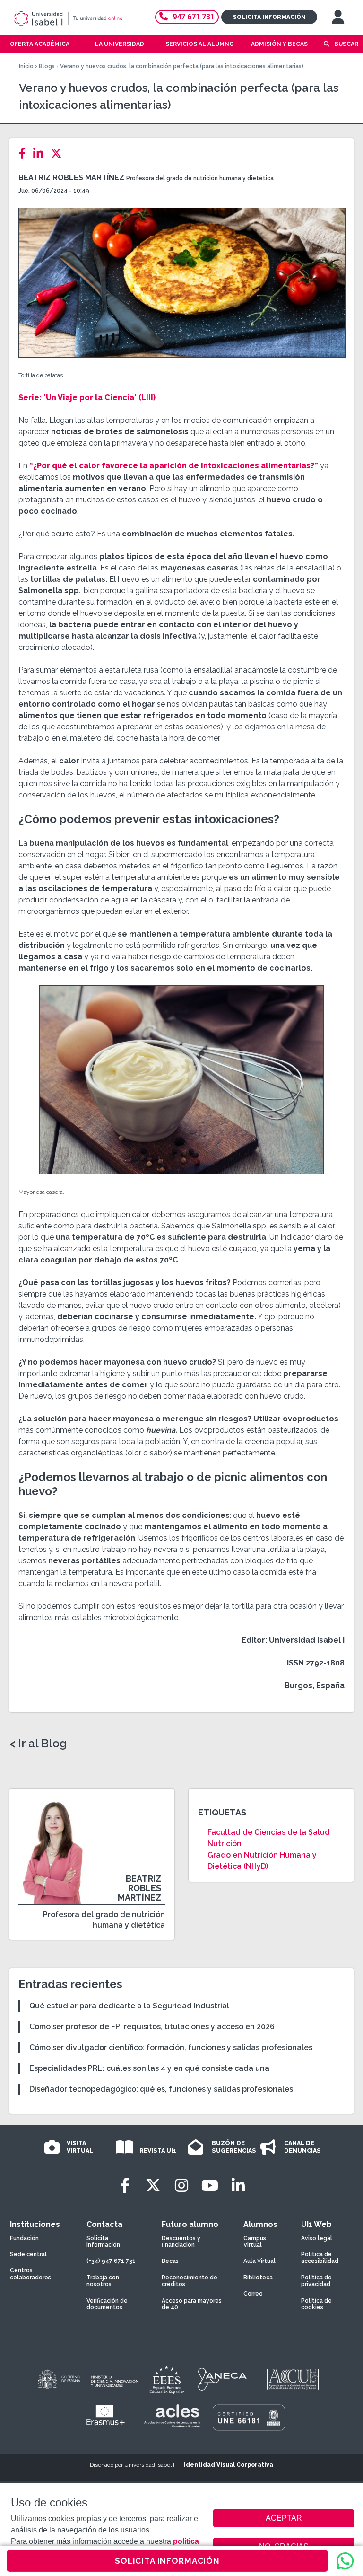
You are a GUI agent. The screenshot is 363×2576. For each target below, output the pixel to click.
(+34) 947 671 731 (111, 2261)
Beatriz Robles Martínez (71, 178)
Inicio (26, 66)
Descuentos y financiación (181, 2242)
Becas (170, 2261)
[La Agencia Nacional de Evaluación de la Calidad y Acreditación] (223, 2379)
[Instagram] (181, 2186)
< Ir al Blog (38, 1744)
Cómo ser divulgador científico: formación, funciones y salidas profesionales (171, 2047)
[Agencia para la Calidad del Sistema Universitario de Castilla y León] (293, 2379)
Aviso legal (317, 2238)
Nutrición (225, 1844)
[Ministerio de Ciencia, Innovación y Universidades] (87, 2379)
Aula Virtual (259, 2261)
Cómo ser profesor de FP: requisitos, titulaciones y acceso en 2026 (152, 2027)
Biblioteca (258, 2278)
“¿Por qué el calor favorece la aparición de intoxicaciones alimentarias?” (174, 466)
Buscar (346, 44)
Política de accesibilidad (320, 2258)
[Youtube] (210, 2186)
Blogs (47, 66)
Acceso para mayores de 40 (192, 2304)
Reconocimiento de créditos (190, 2281)
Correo (253, 2294)
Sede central (28, 2254)
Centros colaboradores (30, 2274)
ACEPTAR (284, 2518)
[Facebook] (25, 153)
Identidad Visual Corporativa (229, 2465)
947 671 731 (194, 17)
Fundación (24, 2238)
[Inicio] (77, 18)
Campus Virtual (255, 2242)
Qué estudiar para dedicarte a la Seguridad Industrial (129, 2006)
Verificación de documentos (107, 2304)
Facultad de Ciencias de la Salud (269, 1832)
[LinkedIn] (41, 153)
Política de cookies (316, 2304)
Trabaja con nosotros (103, 2281)
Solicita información (269, 17)
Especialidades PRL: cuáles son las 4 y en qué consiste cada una (149, 2068)
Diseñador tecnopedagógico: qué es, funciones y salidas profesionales (161, 2089)
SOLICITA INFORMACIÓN (167, 2561)
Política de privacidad (316, 2281)
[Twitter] (59, 153)
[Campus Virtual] (338, 17)
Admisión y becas (279, 44)
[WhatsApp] (345, 2561)
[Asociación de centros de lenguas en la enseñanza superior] (172, 2416)
